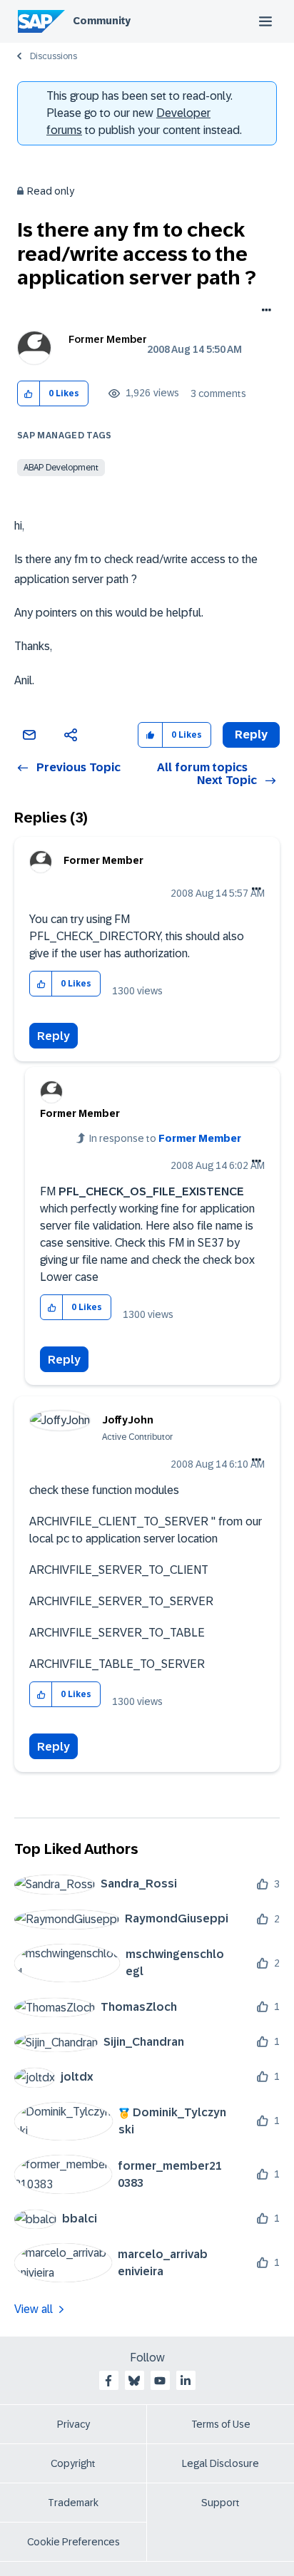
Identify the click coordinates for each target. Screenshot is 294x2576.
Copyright (73, 2463)
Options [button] (264, 311)
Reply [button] (251, 735)
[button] (29, 394)
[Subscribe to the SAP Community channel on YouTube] (160, 2381)
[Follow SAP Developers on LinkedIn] (186, 2381)
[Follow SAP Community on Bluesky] (134, 2381)
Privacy (73, 2424)
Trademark (73, 2503)
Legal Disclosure (220, 2463)
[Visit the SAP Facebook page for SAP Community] (108, 2381)
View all (34, 2309)
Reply (54, 1036)
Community (102, 21)
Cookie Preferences (73, 2542)
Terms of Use (221, 2424)
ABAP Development (61, 468)
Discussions (54, 56)
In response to (165, 1138)
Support (220, 2503)
